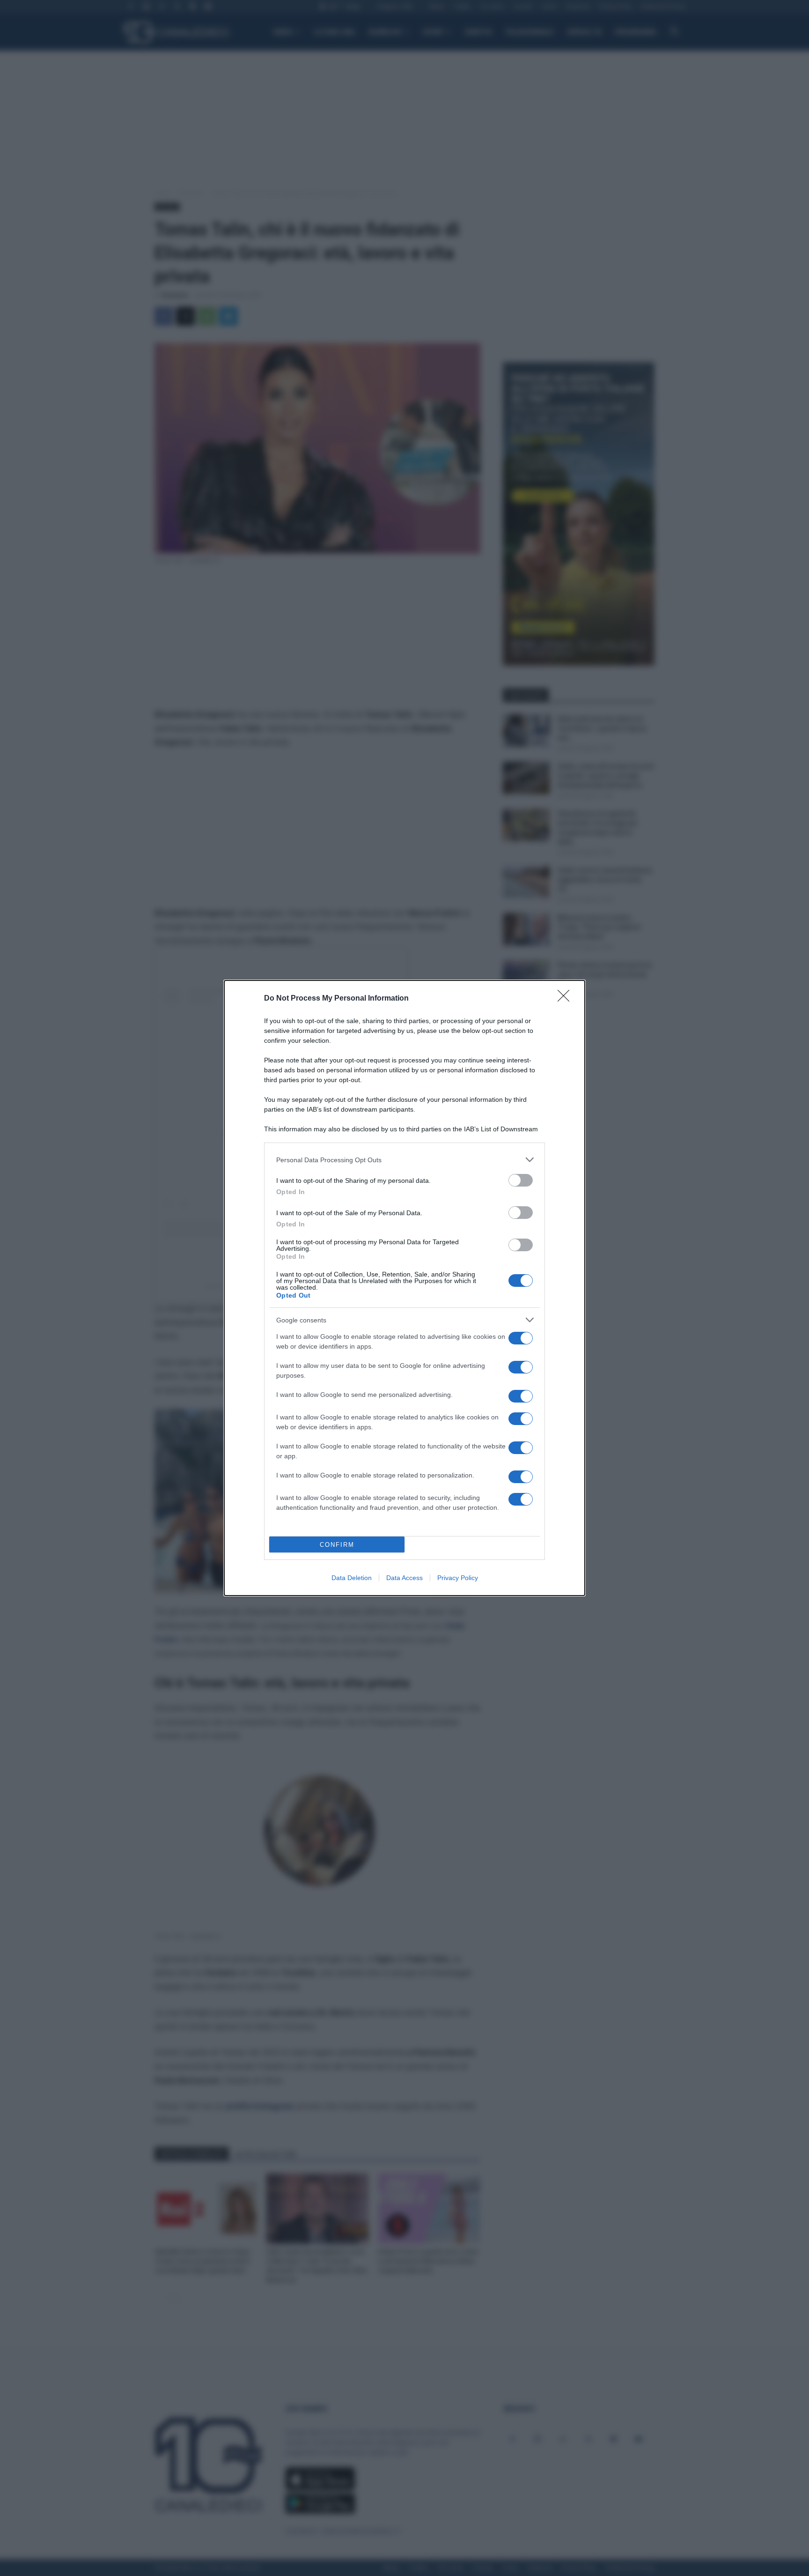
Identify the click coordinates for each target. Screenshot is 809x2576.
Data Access (404, 1578)
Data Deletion (352, 1578)
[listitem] (404, 1160)
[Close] (566, 999)
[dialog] (404, 1288)
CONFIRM (337, 1545)
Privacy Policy (458, 1578)
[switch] (521, 1180)
